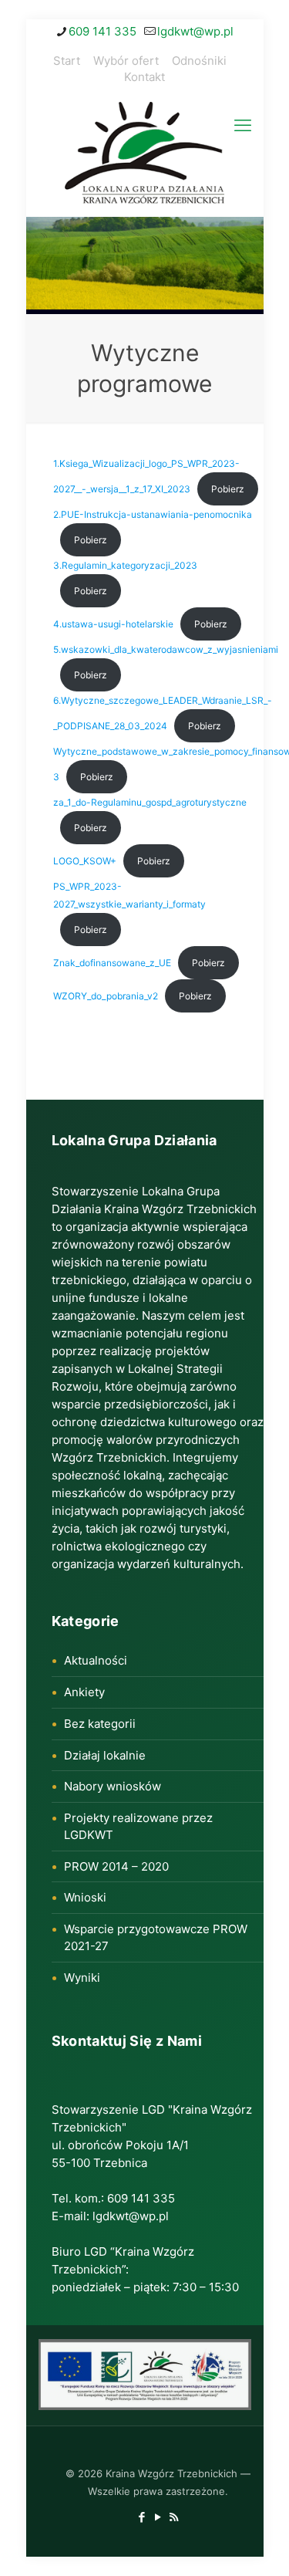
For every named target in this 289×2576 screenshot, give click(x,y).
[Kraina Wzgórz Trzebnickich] (145, 155)
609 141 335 (102, 31)
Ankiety (84, 1692)
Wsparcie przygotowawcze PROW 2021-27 (156, 1937)
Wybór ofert (126, 61)
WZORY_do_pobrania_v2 (106, 996)
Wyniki (82, 1978)
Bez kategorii (100, 1724)
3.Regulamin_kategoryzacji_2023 (125, 565)
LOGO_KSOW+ (85, 861)
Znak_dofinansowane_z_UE (112, 963)
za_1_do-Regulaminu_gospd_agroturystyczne (150, 802)
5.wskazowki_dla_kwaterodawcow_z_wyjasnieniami (166, 649)
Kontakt (144, 77)
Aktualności (96, 1660)
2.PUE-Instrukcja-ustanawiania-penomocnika (153, 514)
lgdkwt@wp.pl (195, 31)
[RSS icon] (174, 2517)
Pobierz (228, 489)
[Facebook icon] (141, 2517)
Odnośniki (199, 61)
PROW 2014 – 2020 (116, 1866)
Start (67, 61)
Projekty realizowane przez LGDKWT (138, 1826)
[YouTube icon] (158, 2517)
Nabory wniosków (113, 1786)
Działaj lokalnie (105, 1755)
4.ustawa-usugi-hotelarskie (113, 624)
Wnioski (85, 1897)
